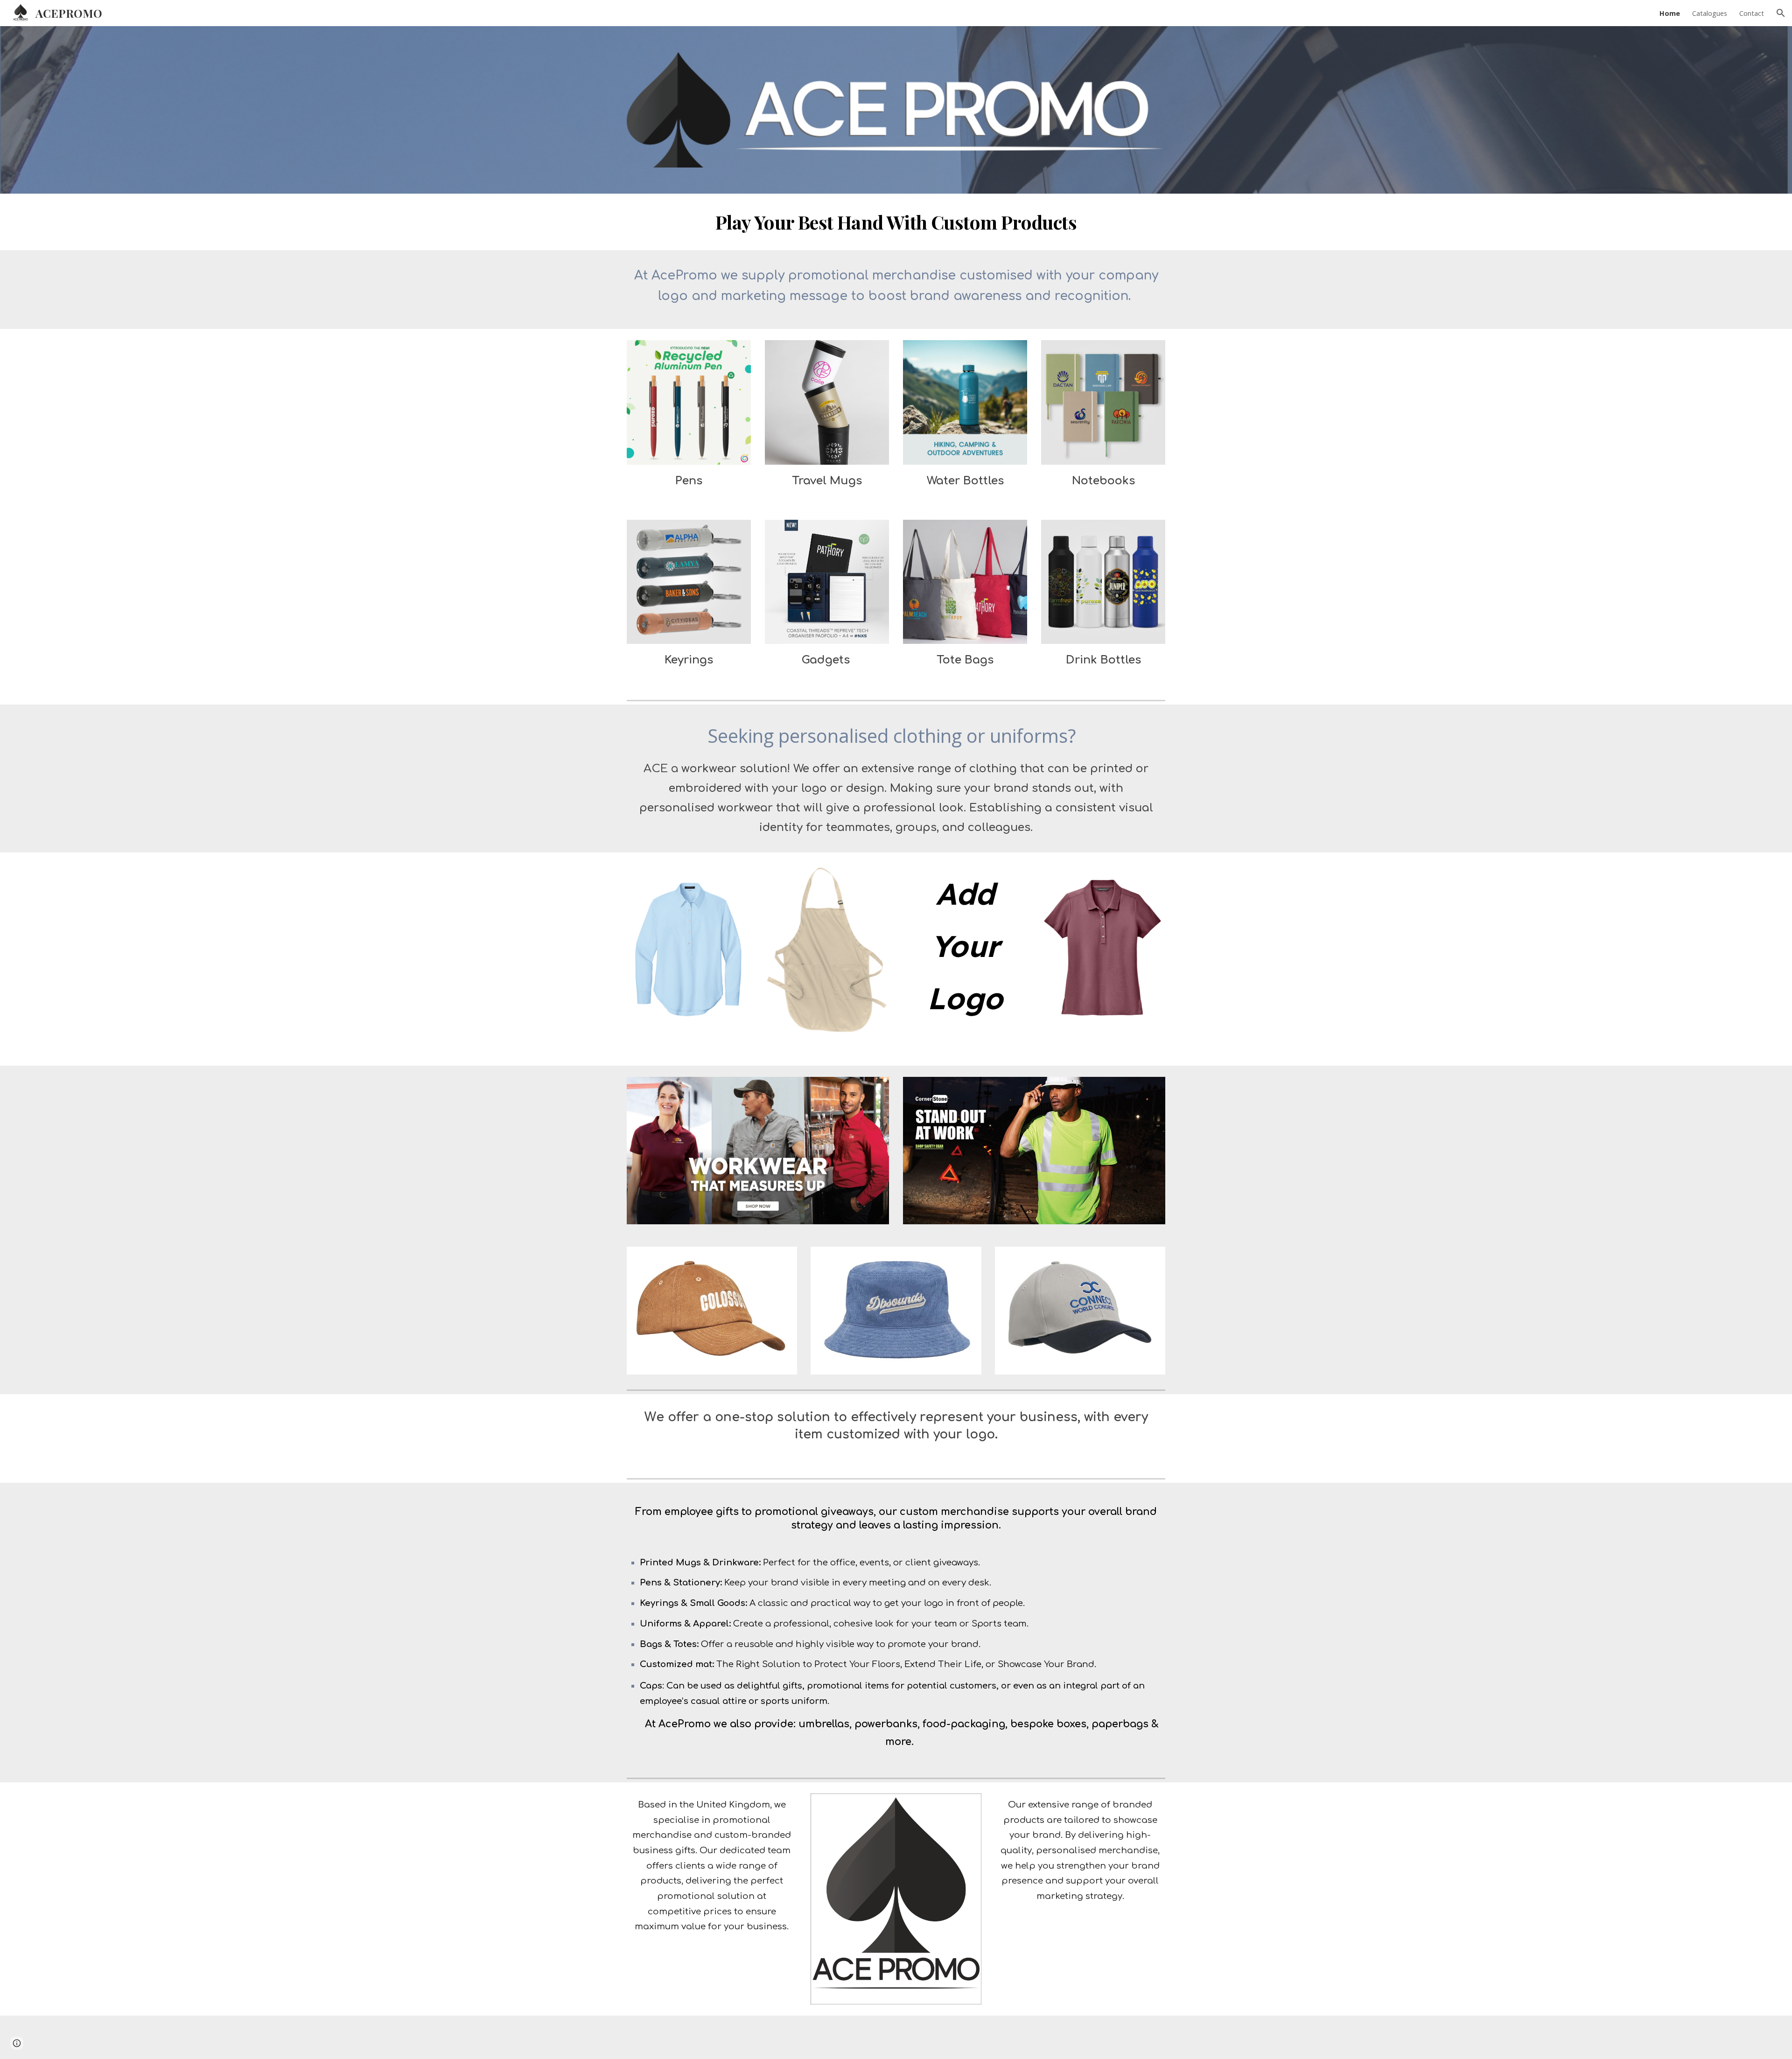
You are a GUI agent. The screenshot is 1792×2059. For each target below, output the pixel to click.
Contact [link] (1752, 13)
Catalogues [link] (1710, 13)
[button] (1781, 13)
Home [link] (1670, 13)
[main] (896, 222)
